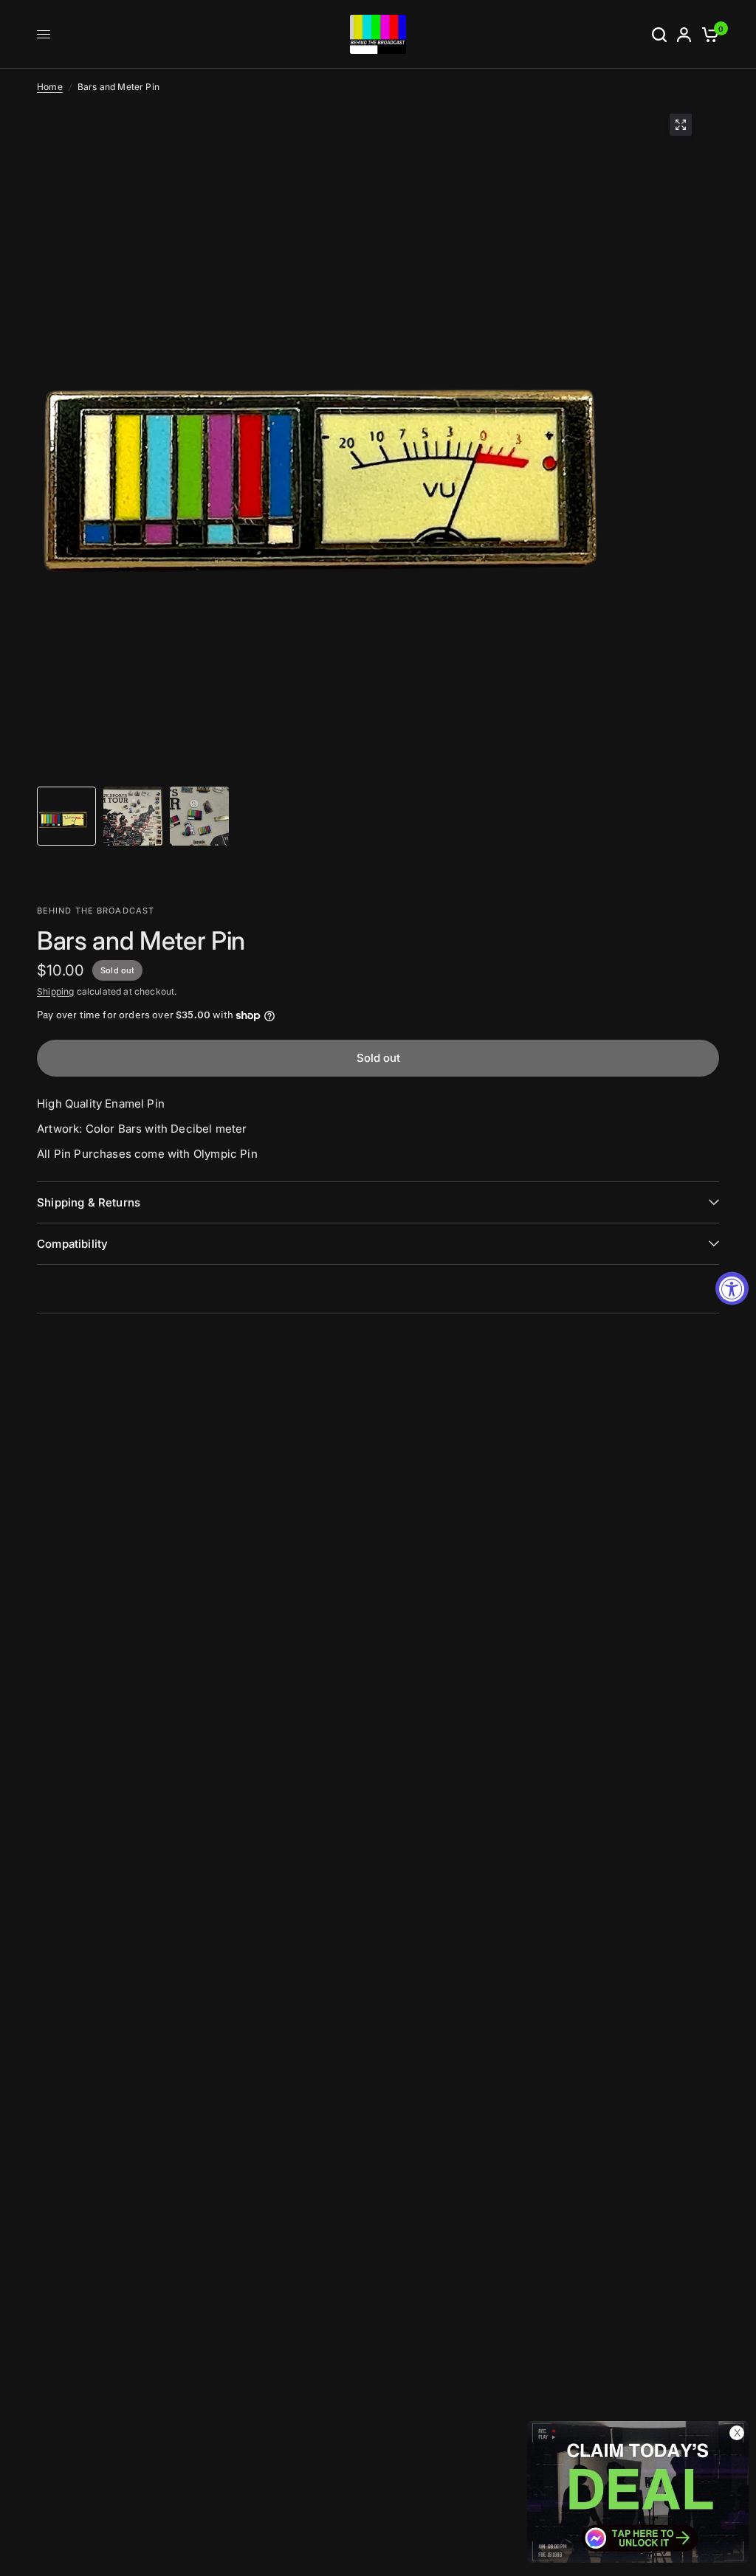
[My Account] (684, 34)
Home (50, 87)
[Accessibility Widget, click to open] (732, 1288)
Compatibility (72, 1244)
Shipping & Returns (89, 1202)
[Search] (659, 34)
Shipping (55, 991)
